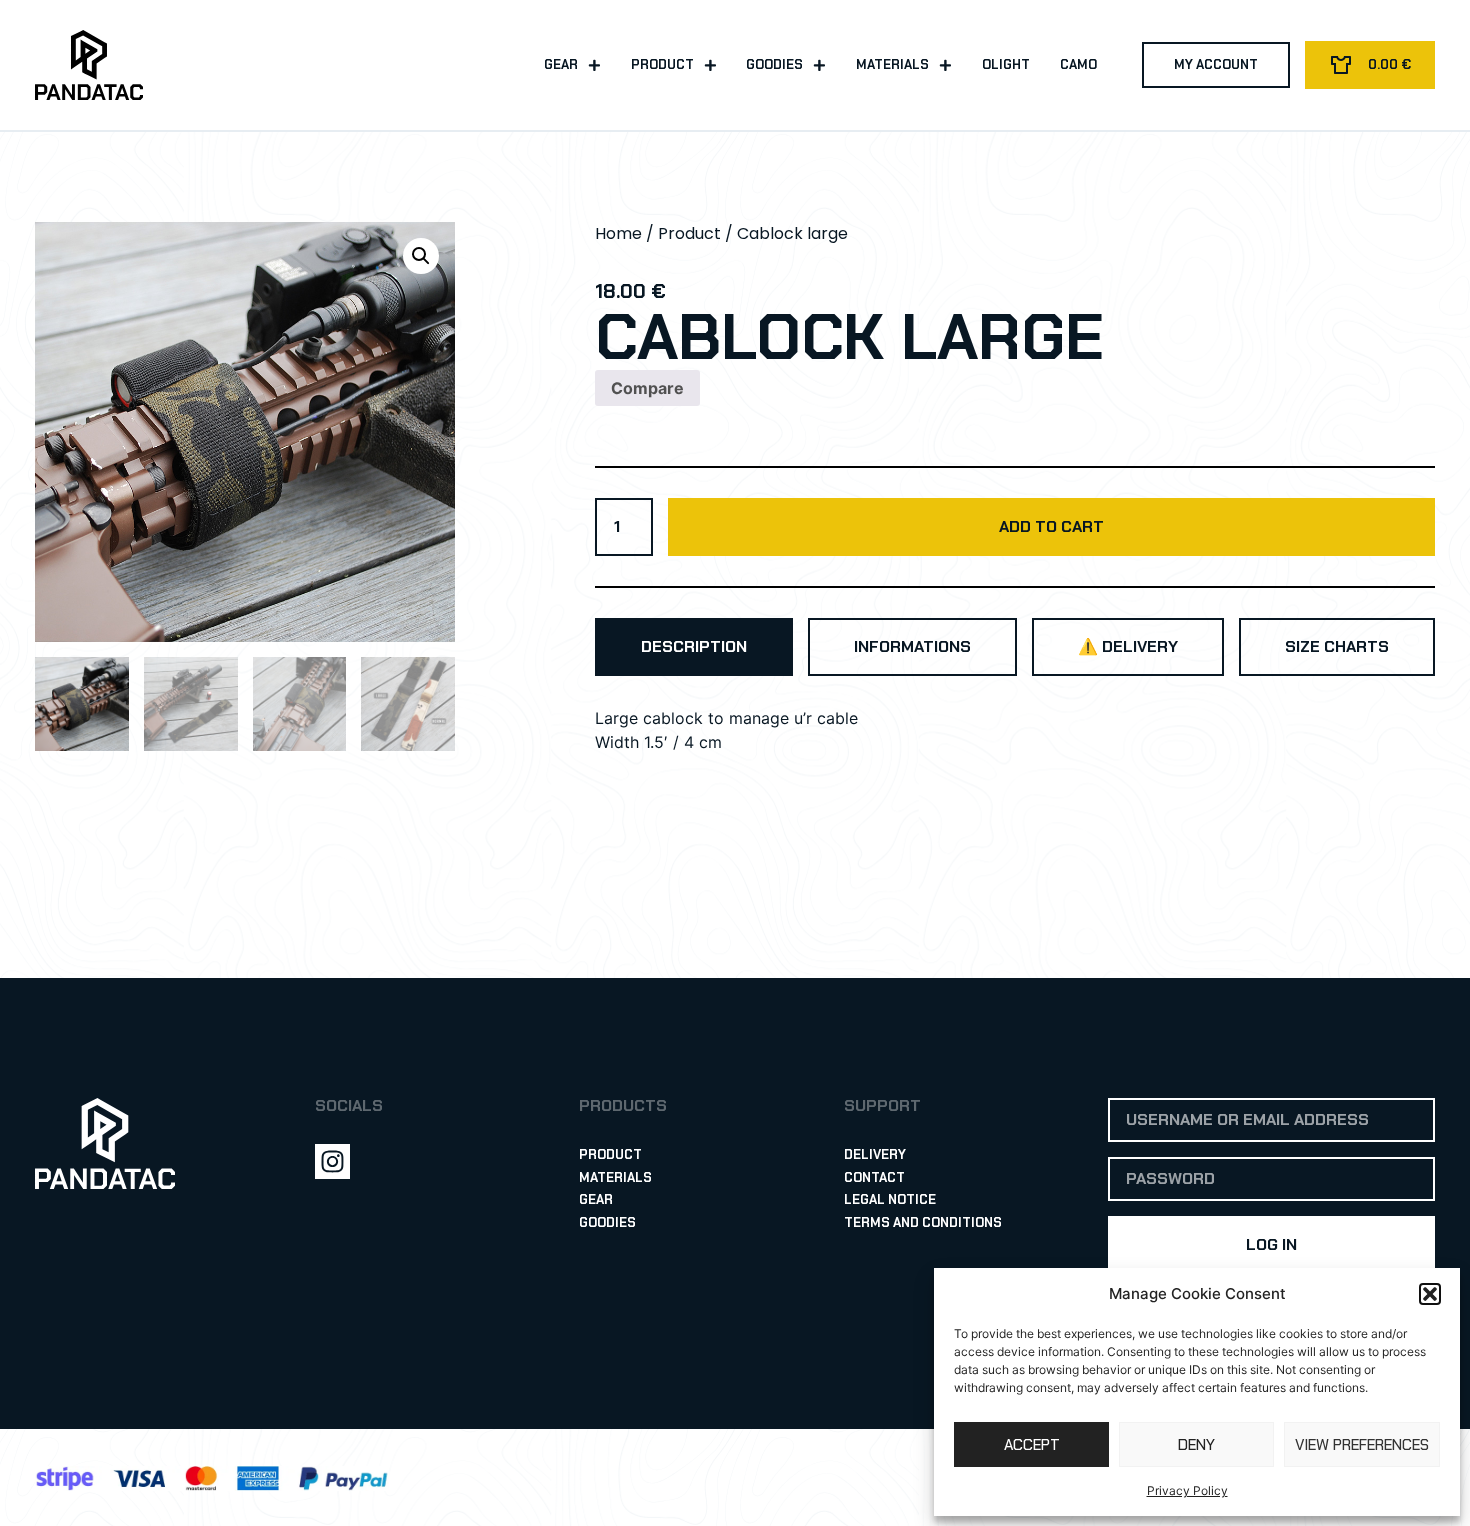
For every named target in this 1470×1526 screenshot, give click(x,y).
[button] (1430, 1294)
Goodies (774, 64)
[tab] (694, 647)
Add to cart (1051, 526)
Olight (1006, 64)
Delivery (875, 1154)
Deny (1196, 1445)
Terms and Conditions (923, 1222)
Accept (1032, 1445)
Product (662, 64)
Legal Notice (890, 1199)
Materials (892, 64)
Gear (561, 64)
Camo (1078, 64)
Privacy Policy (1187, 1490)
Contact (874, 1177)
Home (618, 233)
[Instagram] (332, 1161)
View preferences (1362, 1445)
